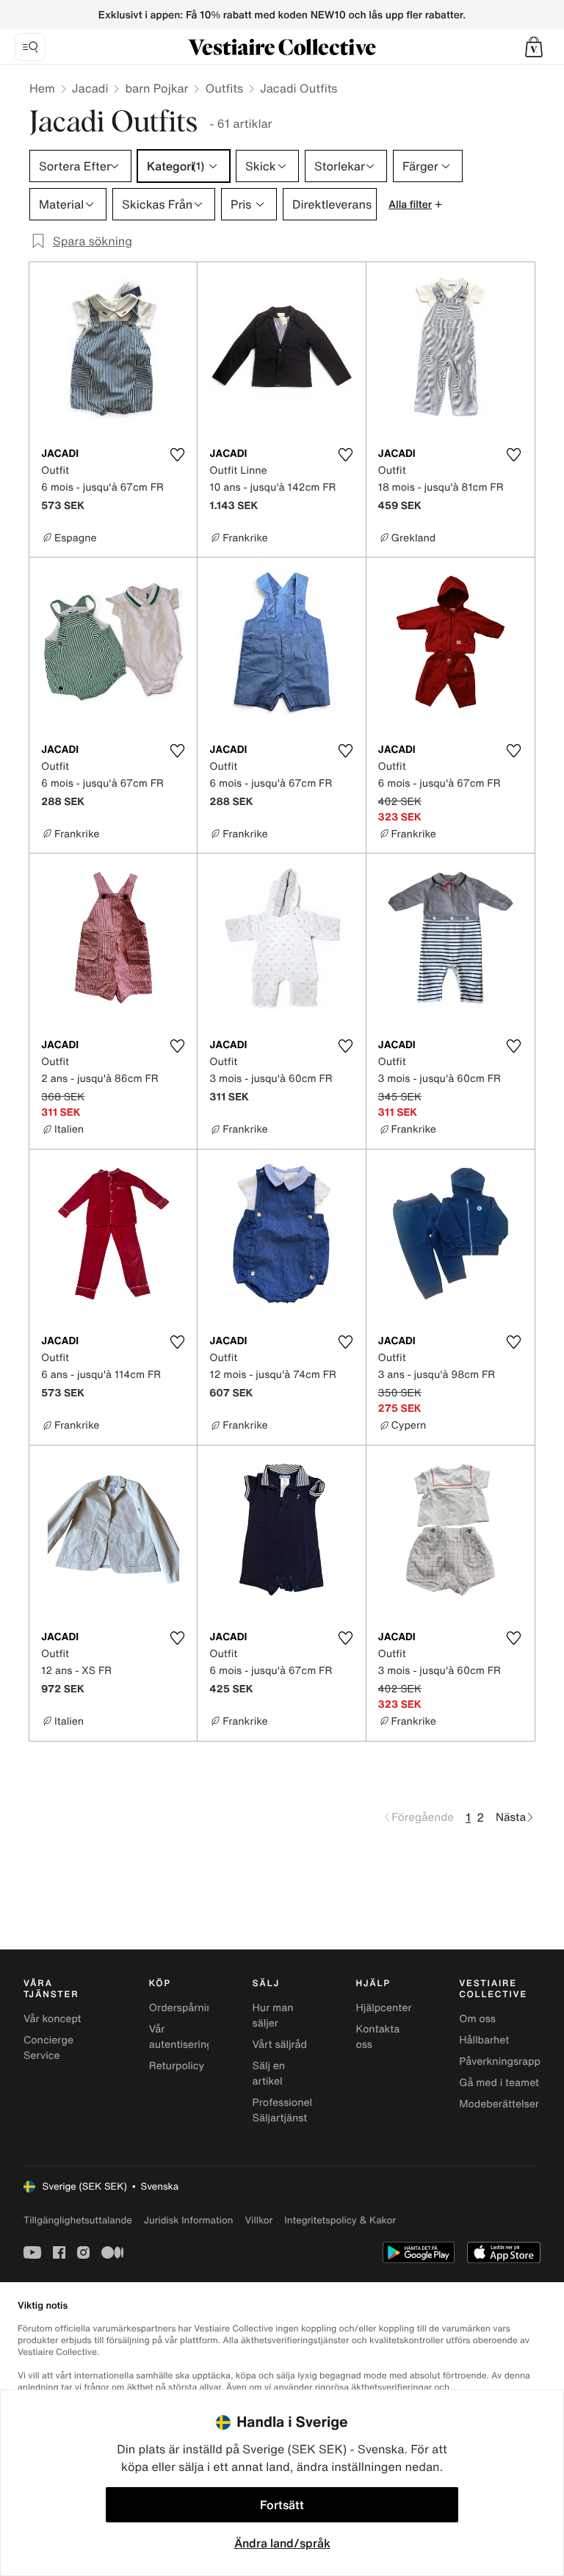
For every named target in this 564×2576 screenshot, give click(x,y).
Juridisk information (189, 2220)
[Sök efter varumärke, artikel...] (30, 47)
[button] (534, 47)
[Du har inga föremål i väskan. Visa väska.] (534, 47)
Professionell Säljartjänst (284, 2110)
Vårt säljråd (280, 2045)
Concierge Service (48, 2048)
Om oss (477, 2019)
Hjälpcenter (383, 2008)
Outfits (224, 88)
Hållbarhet (484, 2040)
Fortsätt (282, 2505)
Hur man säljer (273, 2016)
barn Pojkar (156, 88)
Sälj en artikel (269, 2074)
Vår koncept (53, 2019)
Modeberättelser (499, 2104)
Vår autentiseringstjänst (197, 2037)
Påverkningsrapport (507, 2061)
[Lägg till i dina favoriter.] (177, 455)
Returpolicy (177, 2066)
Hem (42, 88)
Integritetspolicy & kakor (340, 2220)
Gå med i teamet (499, 2083)
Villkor (258, 2220)
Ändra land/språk (282, 2543)
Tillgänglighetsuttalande (78, 2220)
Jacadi (90, 88)
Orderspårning (184, 2008)
